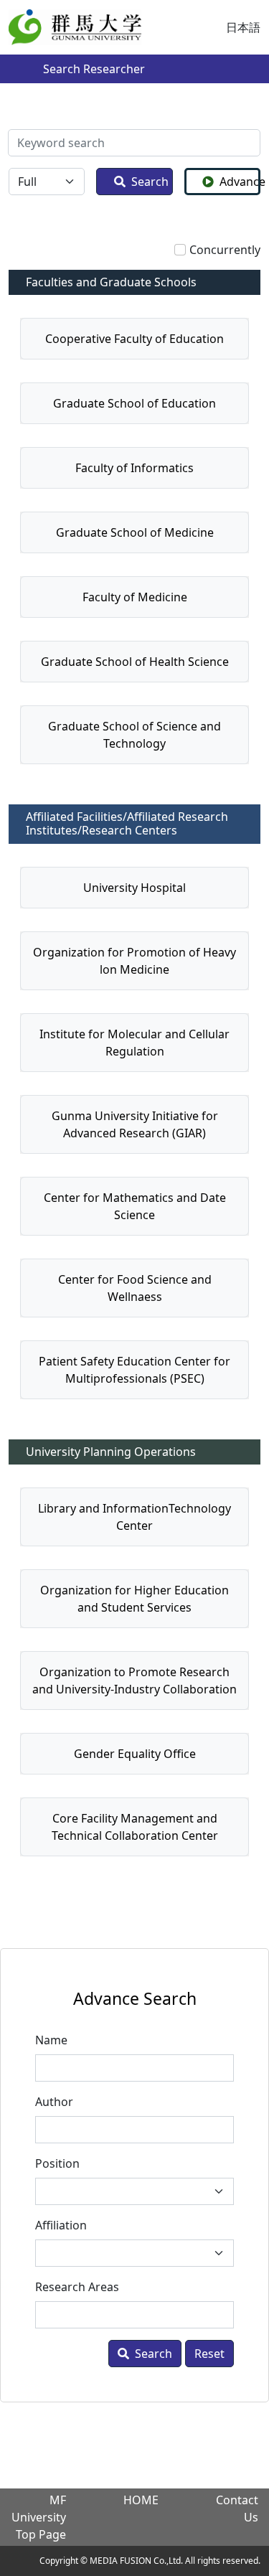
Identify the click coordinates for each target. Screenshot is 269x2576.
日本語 (243, 27)
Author (54, 2102)
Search (150, 182)
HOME (141, 2500)
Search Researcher (94, 69)
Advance (240, 182)
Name (51, 2040)
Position (57, 2163)
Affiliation (61, 2225)
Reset (209, 2354)
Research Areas (77, 2287)
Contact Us (237, 2509)
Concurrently (225, 250)
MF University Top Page (39, 2517)
